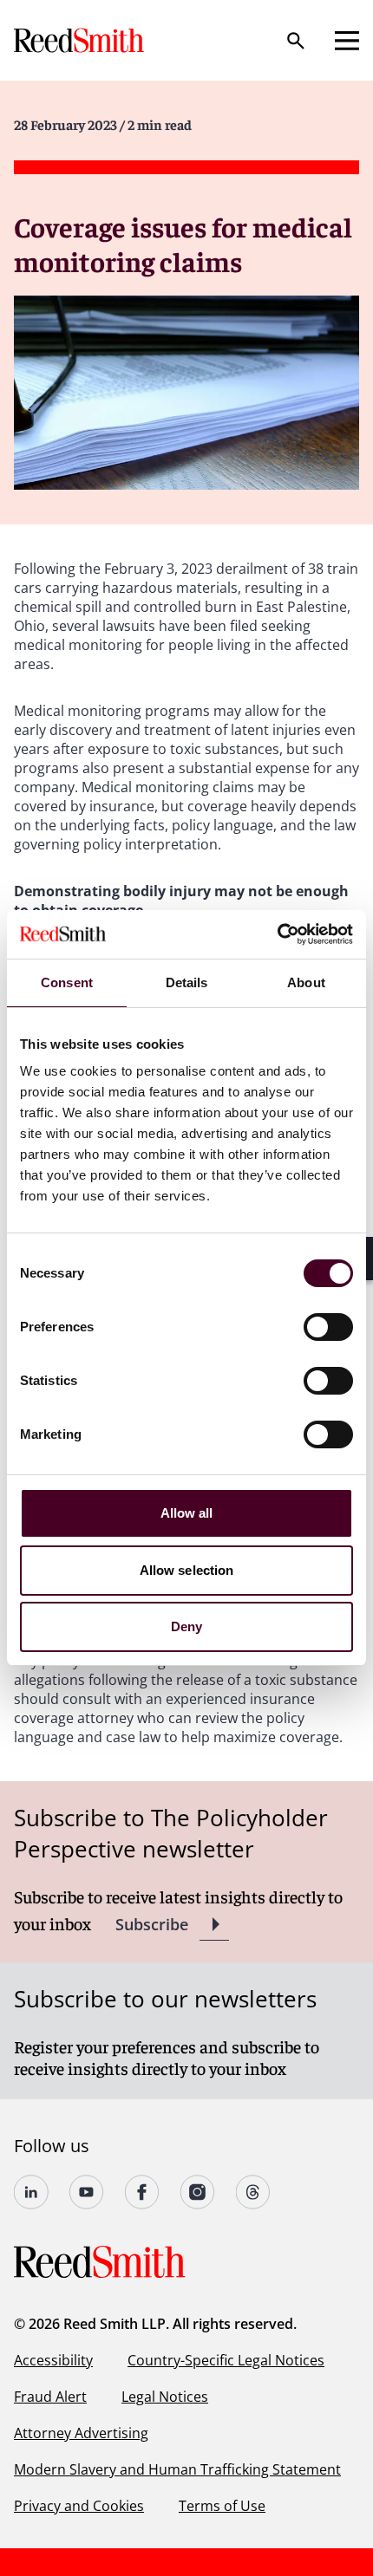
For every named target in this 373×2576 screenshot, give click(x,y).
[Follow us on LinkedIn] (31, 2192)
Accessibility (53, 2360)
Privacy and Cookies (79, 2506)
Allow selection (187, 1570)
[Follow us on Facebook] (142, 2192)
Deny (186, 1626)
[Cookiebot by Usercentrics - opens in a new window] (277, 934)
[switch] (328, 1327)
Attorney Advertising (81, 2433)
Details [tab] (187, 982)
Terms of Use (222, 2506)
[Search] (296, 41)
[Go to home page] (81, 40)
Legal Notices (165, 2397)
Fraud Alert (50, 2397)
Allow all (187, 1513)
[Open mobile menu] (347, 41)
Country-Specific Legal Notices (226, 2360)
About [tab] (306, 982)
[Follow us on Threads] (253, 2192)
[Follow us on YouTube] (87, 2192)
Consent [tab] (67, 982)
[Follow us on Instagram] (198, 2192)
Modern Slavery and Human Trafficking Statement (177, 2469)
